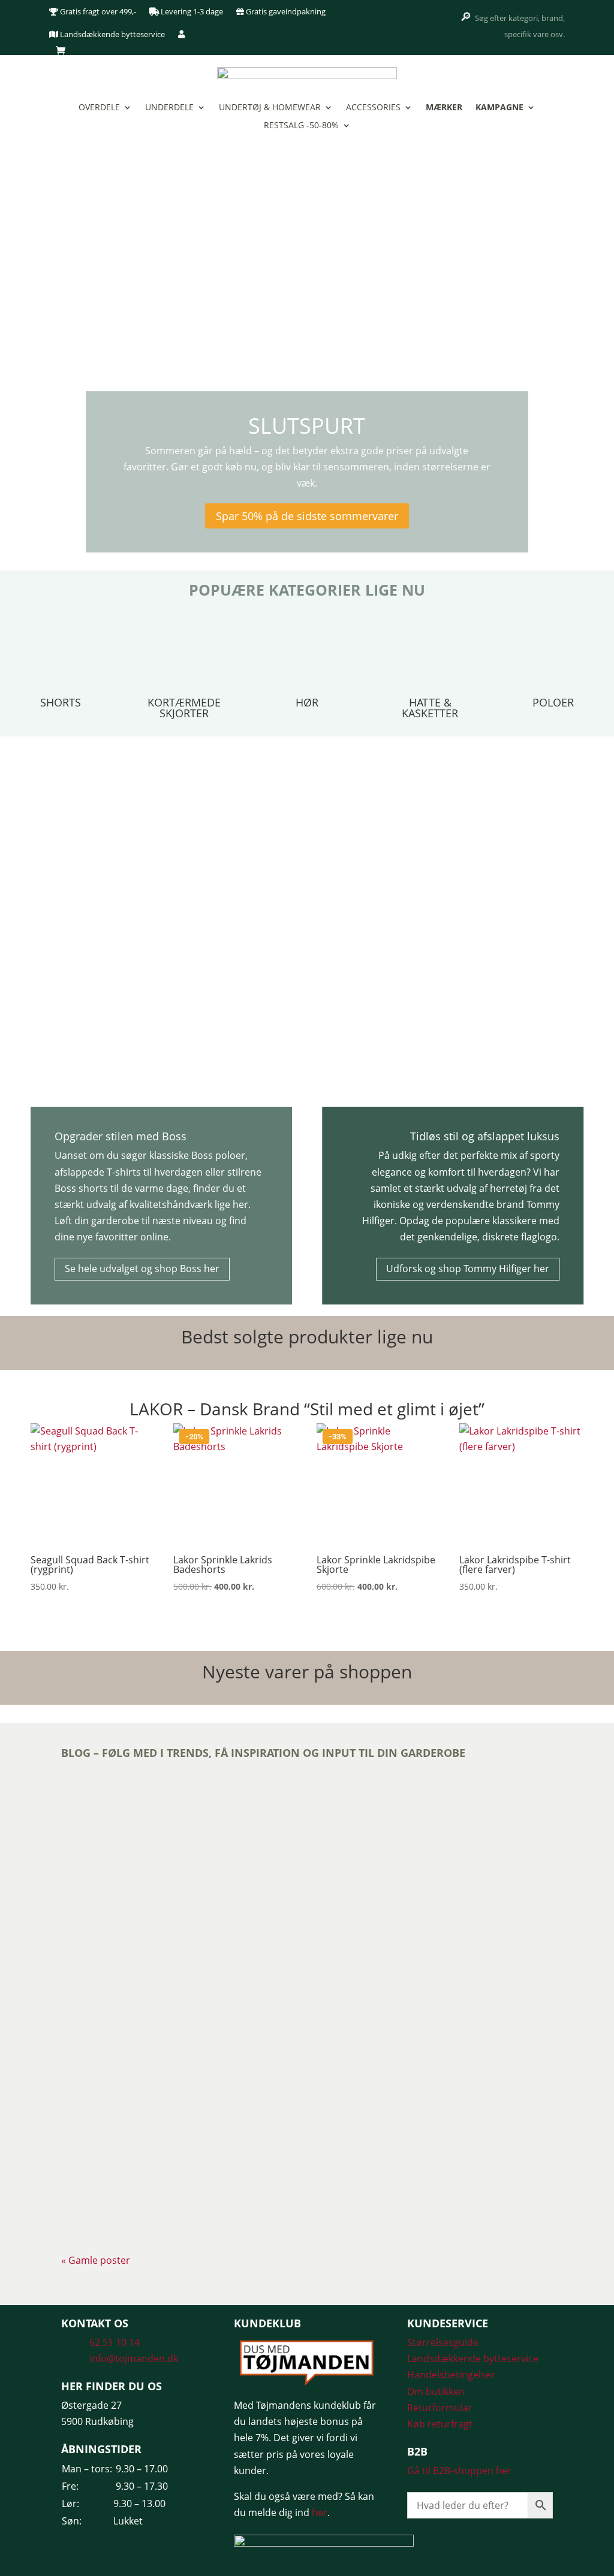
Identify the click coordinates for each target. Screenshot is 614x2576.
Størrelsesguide (443, 2342)
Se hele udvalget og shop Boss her (142, 1269)
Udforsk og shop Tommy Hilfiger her (468, 1269)
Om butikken (436, 2391)
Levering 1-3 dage (191, 11)
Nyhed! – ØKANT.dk (123, 1813)
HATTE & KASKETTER (430, 708)
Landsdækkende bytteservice (112, 34)
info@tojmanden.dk (134, 2358)
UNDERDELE (169, 108)
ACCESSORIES (373, 108)
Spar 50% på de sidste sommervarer (307, 516)
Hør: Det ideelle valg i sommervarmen (171, 2133)
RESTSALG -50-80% (301, 126)
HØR (307, 702)
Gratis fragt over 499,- (97, 11)
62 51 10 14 (115, 2342)
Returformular (440, 2408)
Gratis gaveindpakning (285, 11)
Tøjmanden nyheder (159, 1994)
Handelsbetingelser (451, 2375)
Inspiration (193, 1834)
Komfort (231, 2154)
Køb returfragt (440, 2424)
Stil (253, 2154)
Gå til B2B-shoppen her (459, 2471)
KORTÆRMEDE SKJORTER (184, 708)
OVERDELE (99, 108)
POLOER (553, 702)
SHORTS (61, 702)
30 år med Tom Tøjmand (135, 1973)
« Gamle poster (96, 2260)
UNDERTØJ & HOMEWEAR (270, 108)
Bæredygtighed (147, 1834)
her (320, 2512)
